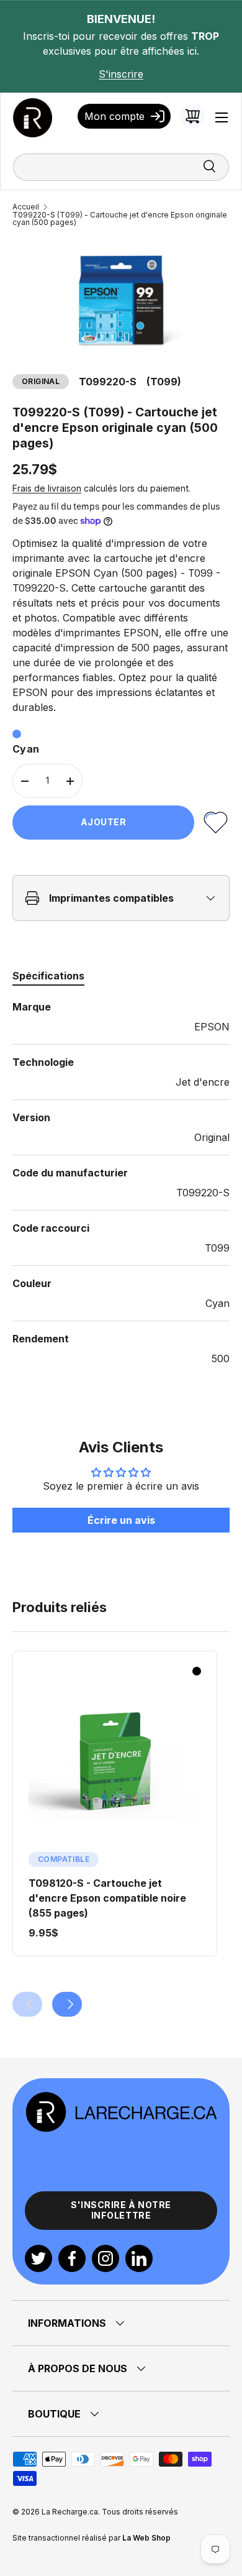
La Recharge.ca (70, 2512)
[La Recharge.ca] (121, 2098)
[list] (121, 300)
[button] (192, 116)
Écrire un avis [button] (121, 1520)
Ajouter (104, 822)
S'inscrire (121, 74)
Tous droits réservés (140, 2512)
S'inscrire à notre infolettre (121, 2210)
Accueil (26, 207)
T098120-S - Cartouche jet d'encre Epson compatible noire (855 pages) (107, 1898)
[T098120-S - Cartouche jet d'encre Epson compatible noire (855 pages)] (115, 1762)
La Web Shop (146, 2538)
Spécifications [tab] (48, 976)
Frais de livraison (47, 488)
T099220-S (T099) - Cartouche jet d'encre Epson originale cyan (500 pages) (120, 219)
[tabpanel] (121, 1183)
